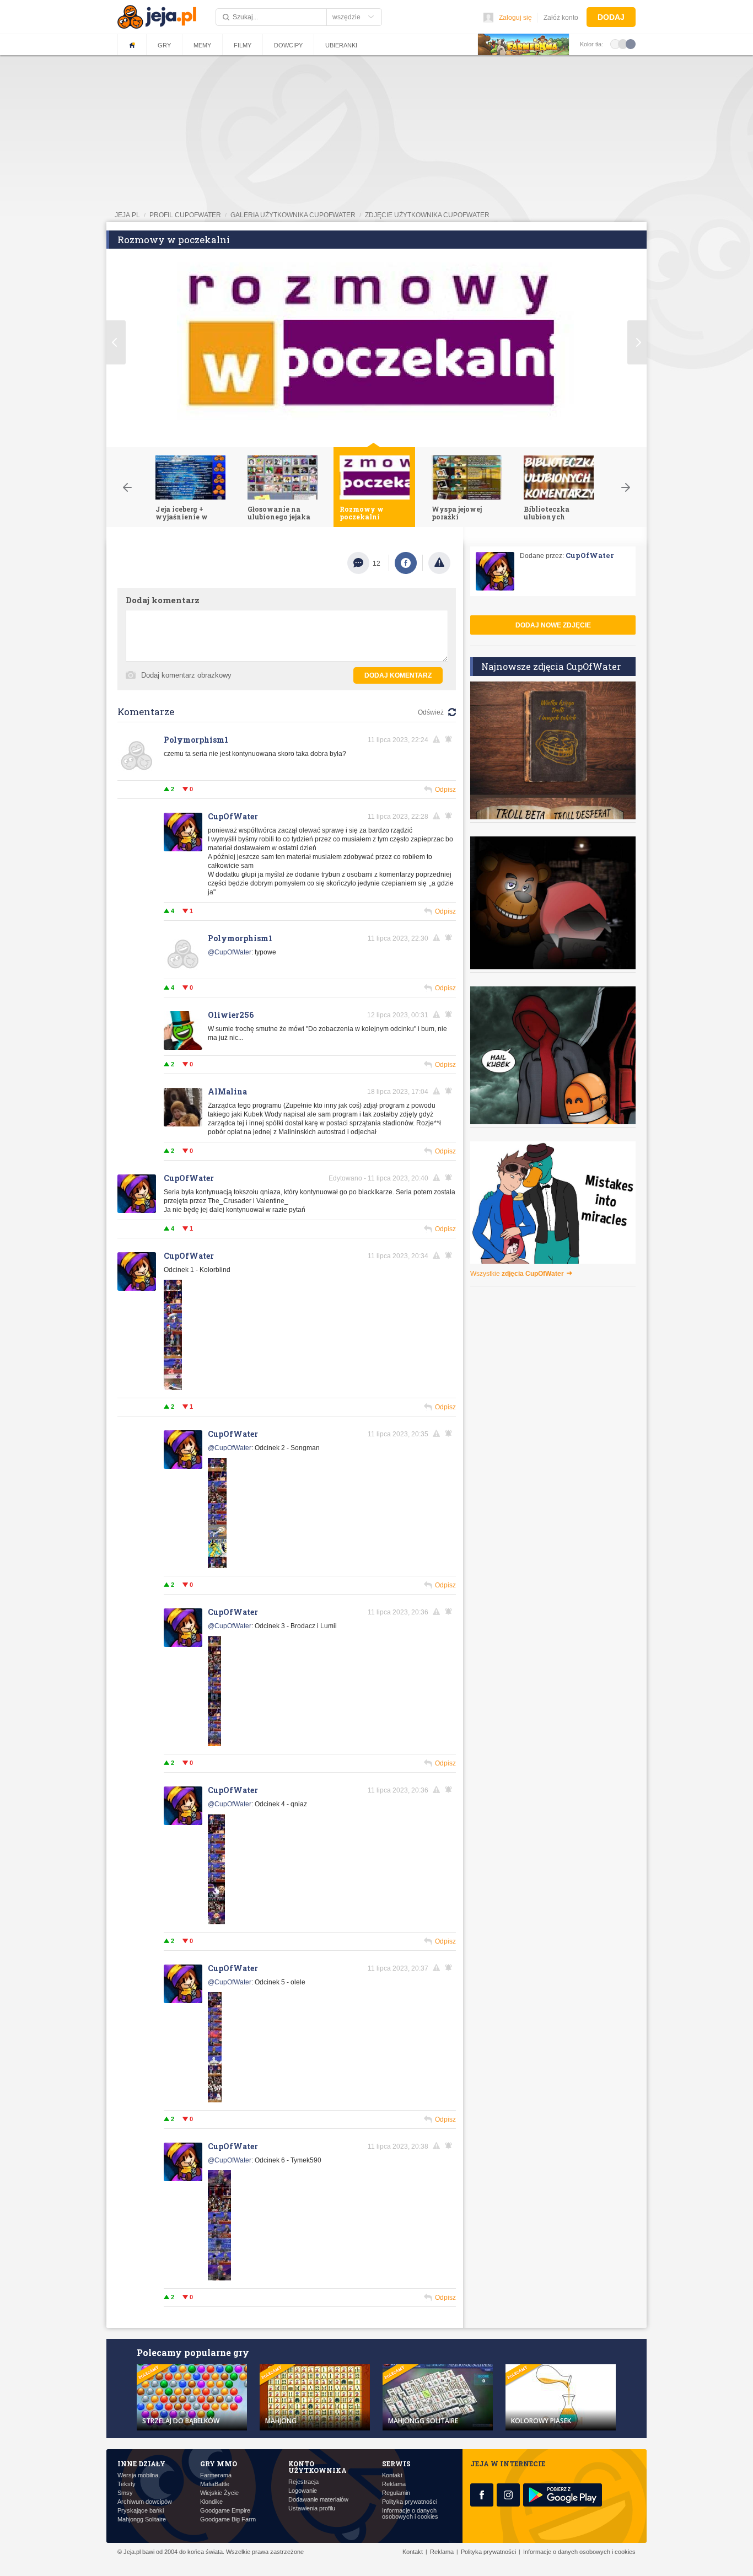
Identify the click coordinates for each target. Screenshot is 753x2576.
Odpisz (445, 790)
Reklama (394, 2484)
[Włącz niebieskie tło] (631, 44)
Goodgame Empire (225, 2511)
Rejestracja (303, 2482)
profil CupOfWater (185, 215)
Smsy (125, 2493)
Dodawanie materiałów (318, 2500)
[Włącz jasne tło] (615, 44)
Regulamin (396, 2493)
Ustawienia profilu (312, 2508)
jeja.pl (127, 215)
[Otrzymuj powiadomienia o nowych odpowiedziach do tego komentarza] (450, 938)
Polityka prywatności (410, 2502)
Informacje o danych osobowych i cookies (410, 2514)
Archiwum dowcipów (145, 2502)
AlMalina (227, 1091)
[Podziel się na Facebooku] (406, 563)
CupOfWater (233, 816)
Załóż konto (561, 18)
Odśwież (431, 712)
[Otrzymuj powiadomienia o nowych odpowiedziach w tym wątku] (450, 739)
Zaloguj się (515, 18)
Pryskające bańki (141, 2511)
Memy (202, 45)
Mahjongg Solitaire (142, 2519)
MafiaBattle (215, 2484)
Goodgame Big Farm (228, 2519)
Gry (164, 45)
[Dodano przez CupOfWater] (173, 1388)
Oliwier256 (231, 1015)
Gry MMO (219, 2464)
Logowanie (303, 2491)
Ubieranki (341, 45)
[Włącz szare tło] (623, 44)
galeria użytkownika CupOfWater (293, 215)
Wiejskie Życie (219, 2493)
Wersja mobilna (138, 2475)
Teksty (127, 2484)
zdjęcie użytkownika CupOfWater (427, 215)
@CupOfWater (230, 952)
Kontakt (392, 2475)
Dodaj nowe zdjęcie (553, 625)
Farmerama (216, 2475)
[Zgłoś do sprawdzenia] (439, 563)
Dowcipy (288, 45)
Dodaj (611, 17)
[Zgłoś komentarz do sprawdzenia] (438, 739)
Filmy (243, 45)
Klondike (211, 2502)
